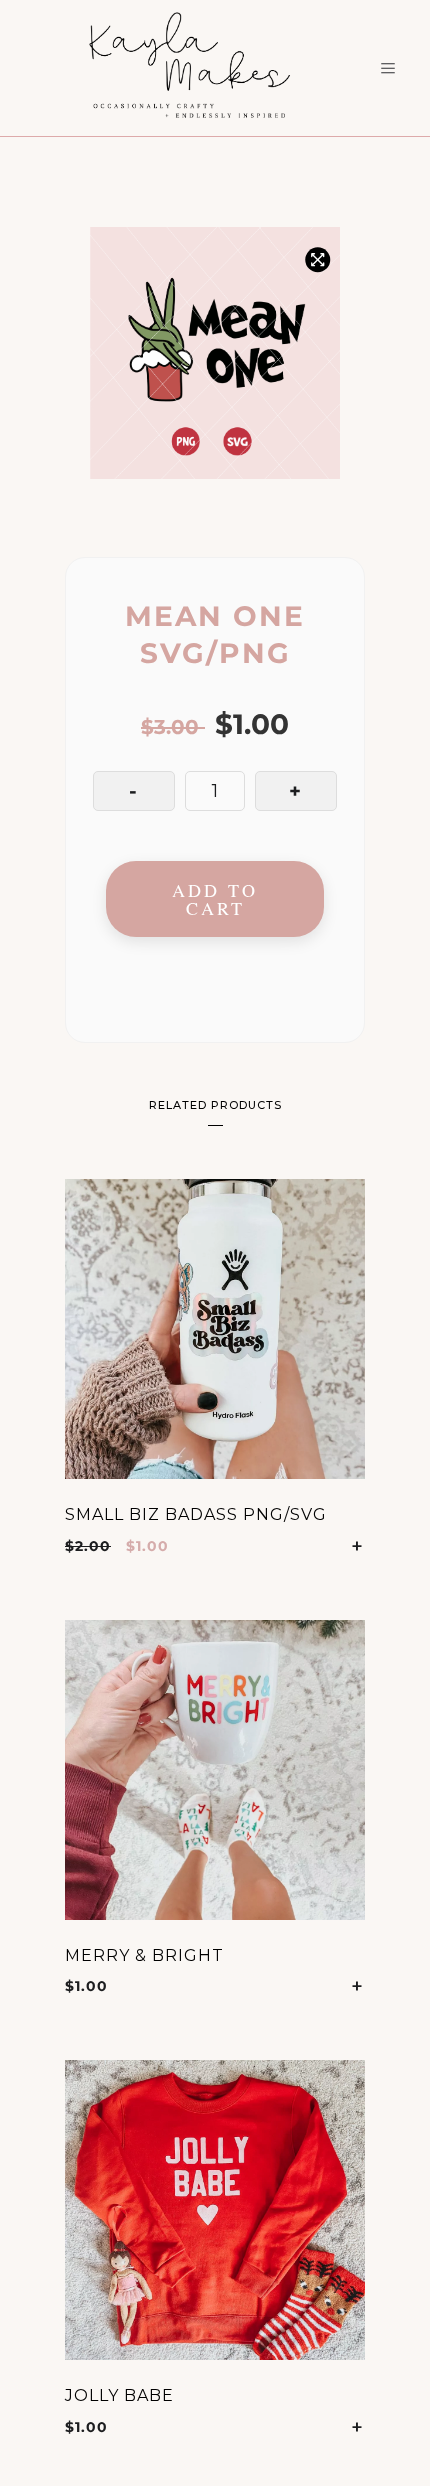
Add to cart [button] (358, 1546)
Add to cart (215, 899)
